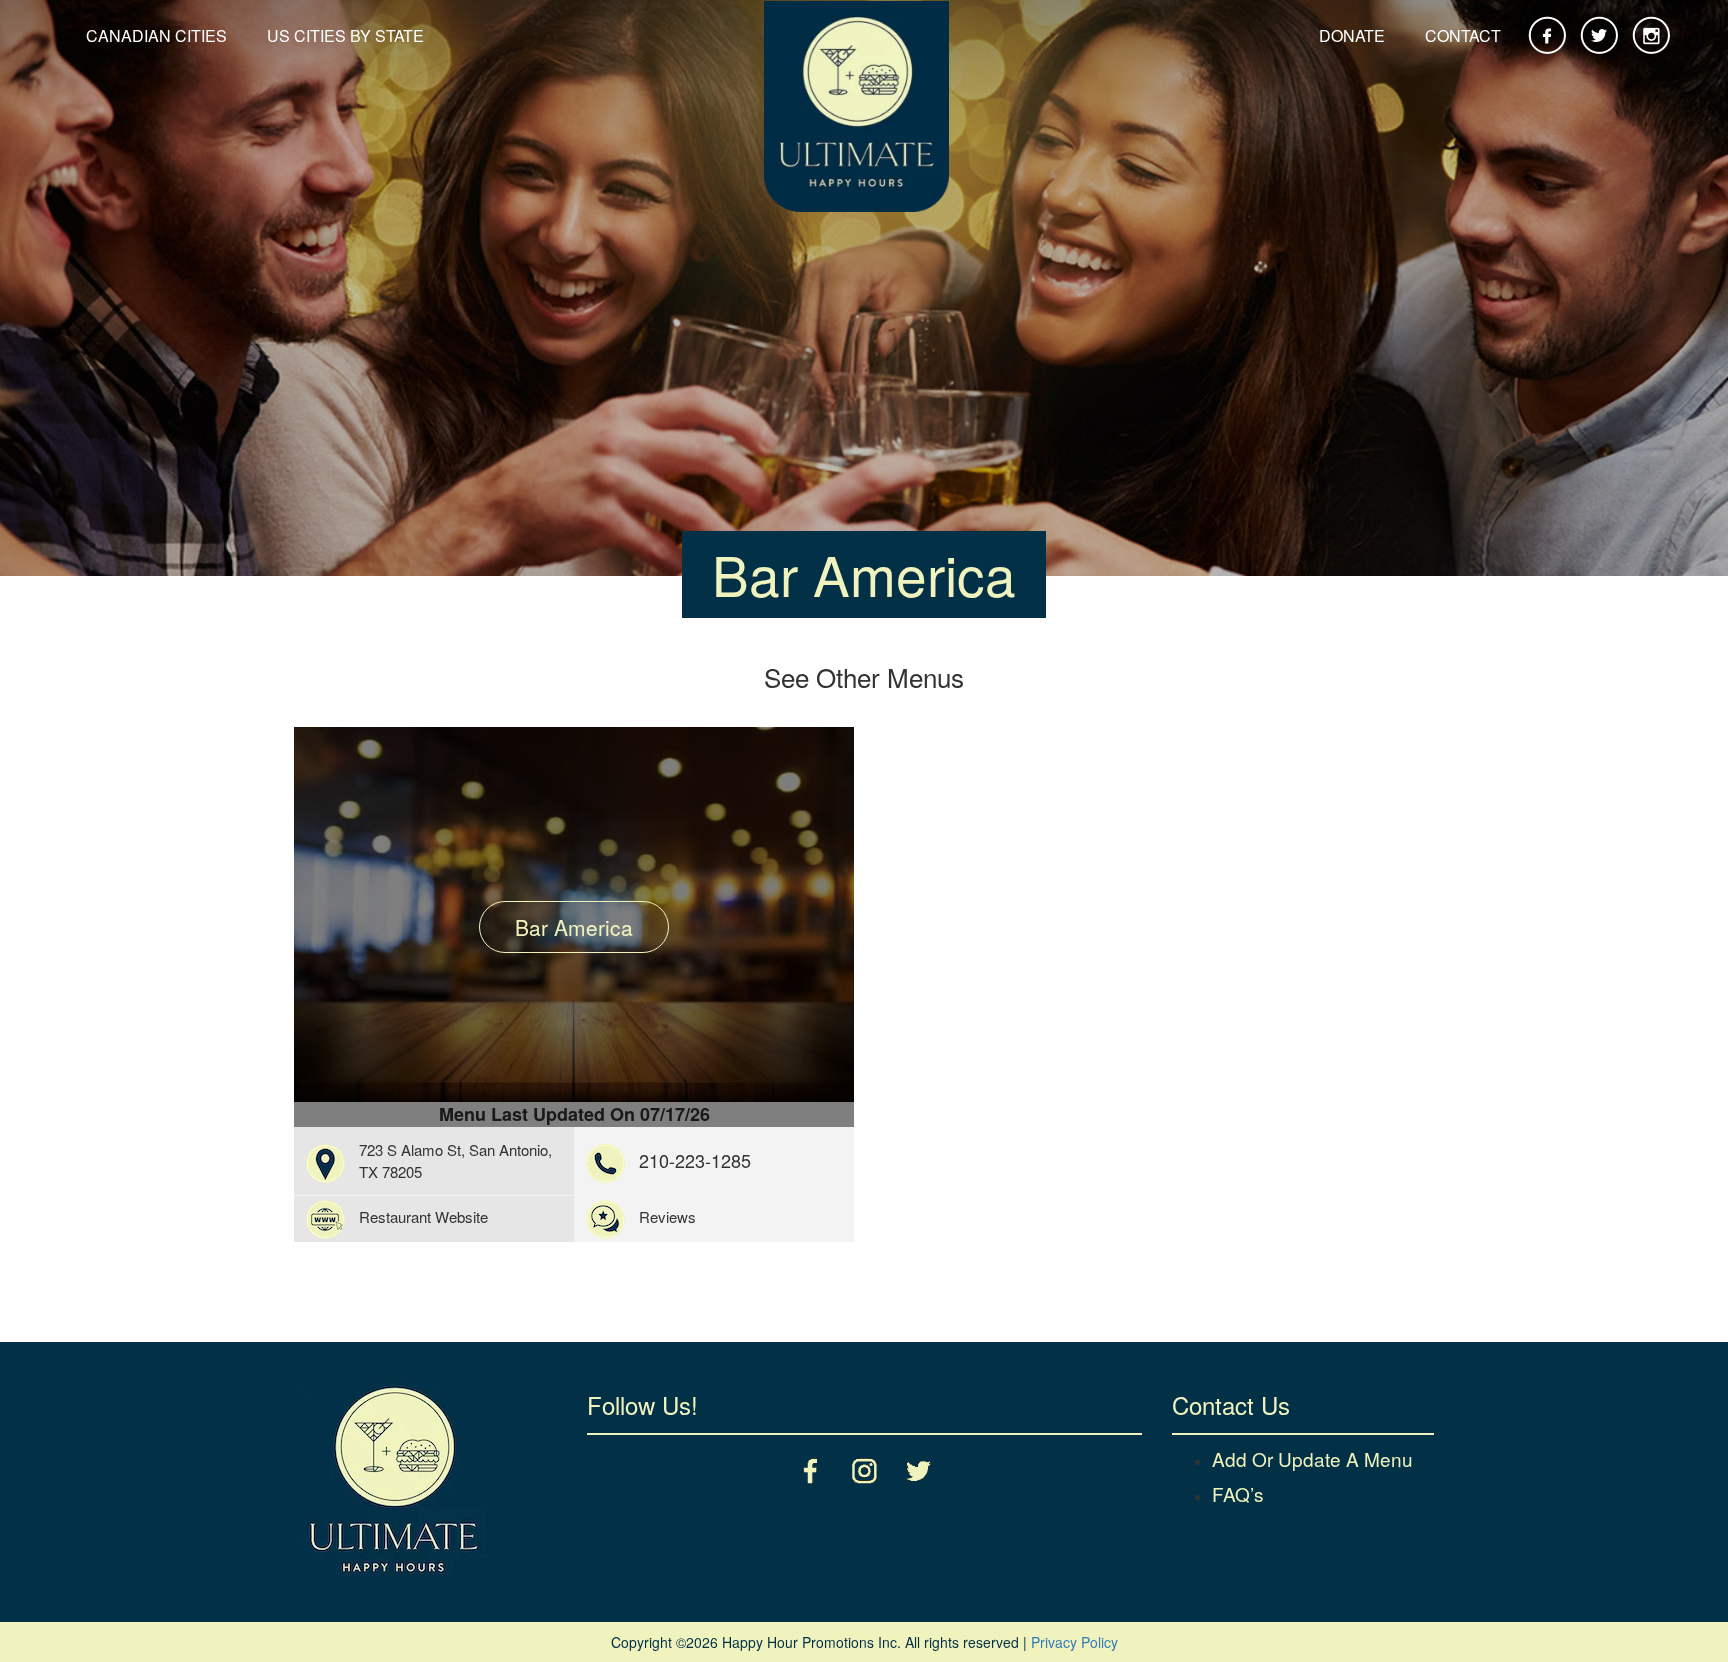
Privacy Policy (1074, 1642)
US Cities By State (345, 35)
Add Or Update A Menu (1312, 1458)
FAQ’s (1238, 1493)
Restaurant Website (423, 1216)
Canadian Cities (156, 35)
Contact (1463, 35)
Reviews (667, 1216)
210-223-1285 (695, 1160)
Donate (1352, 35)
